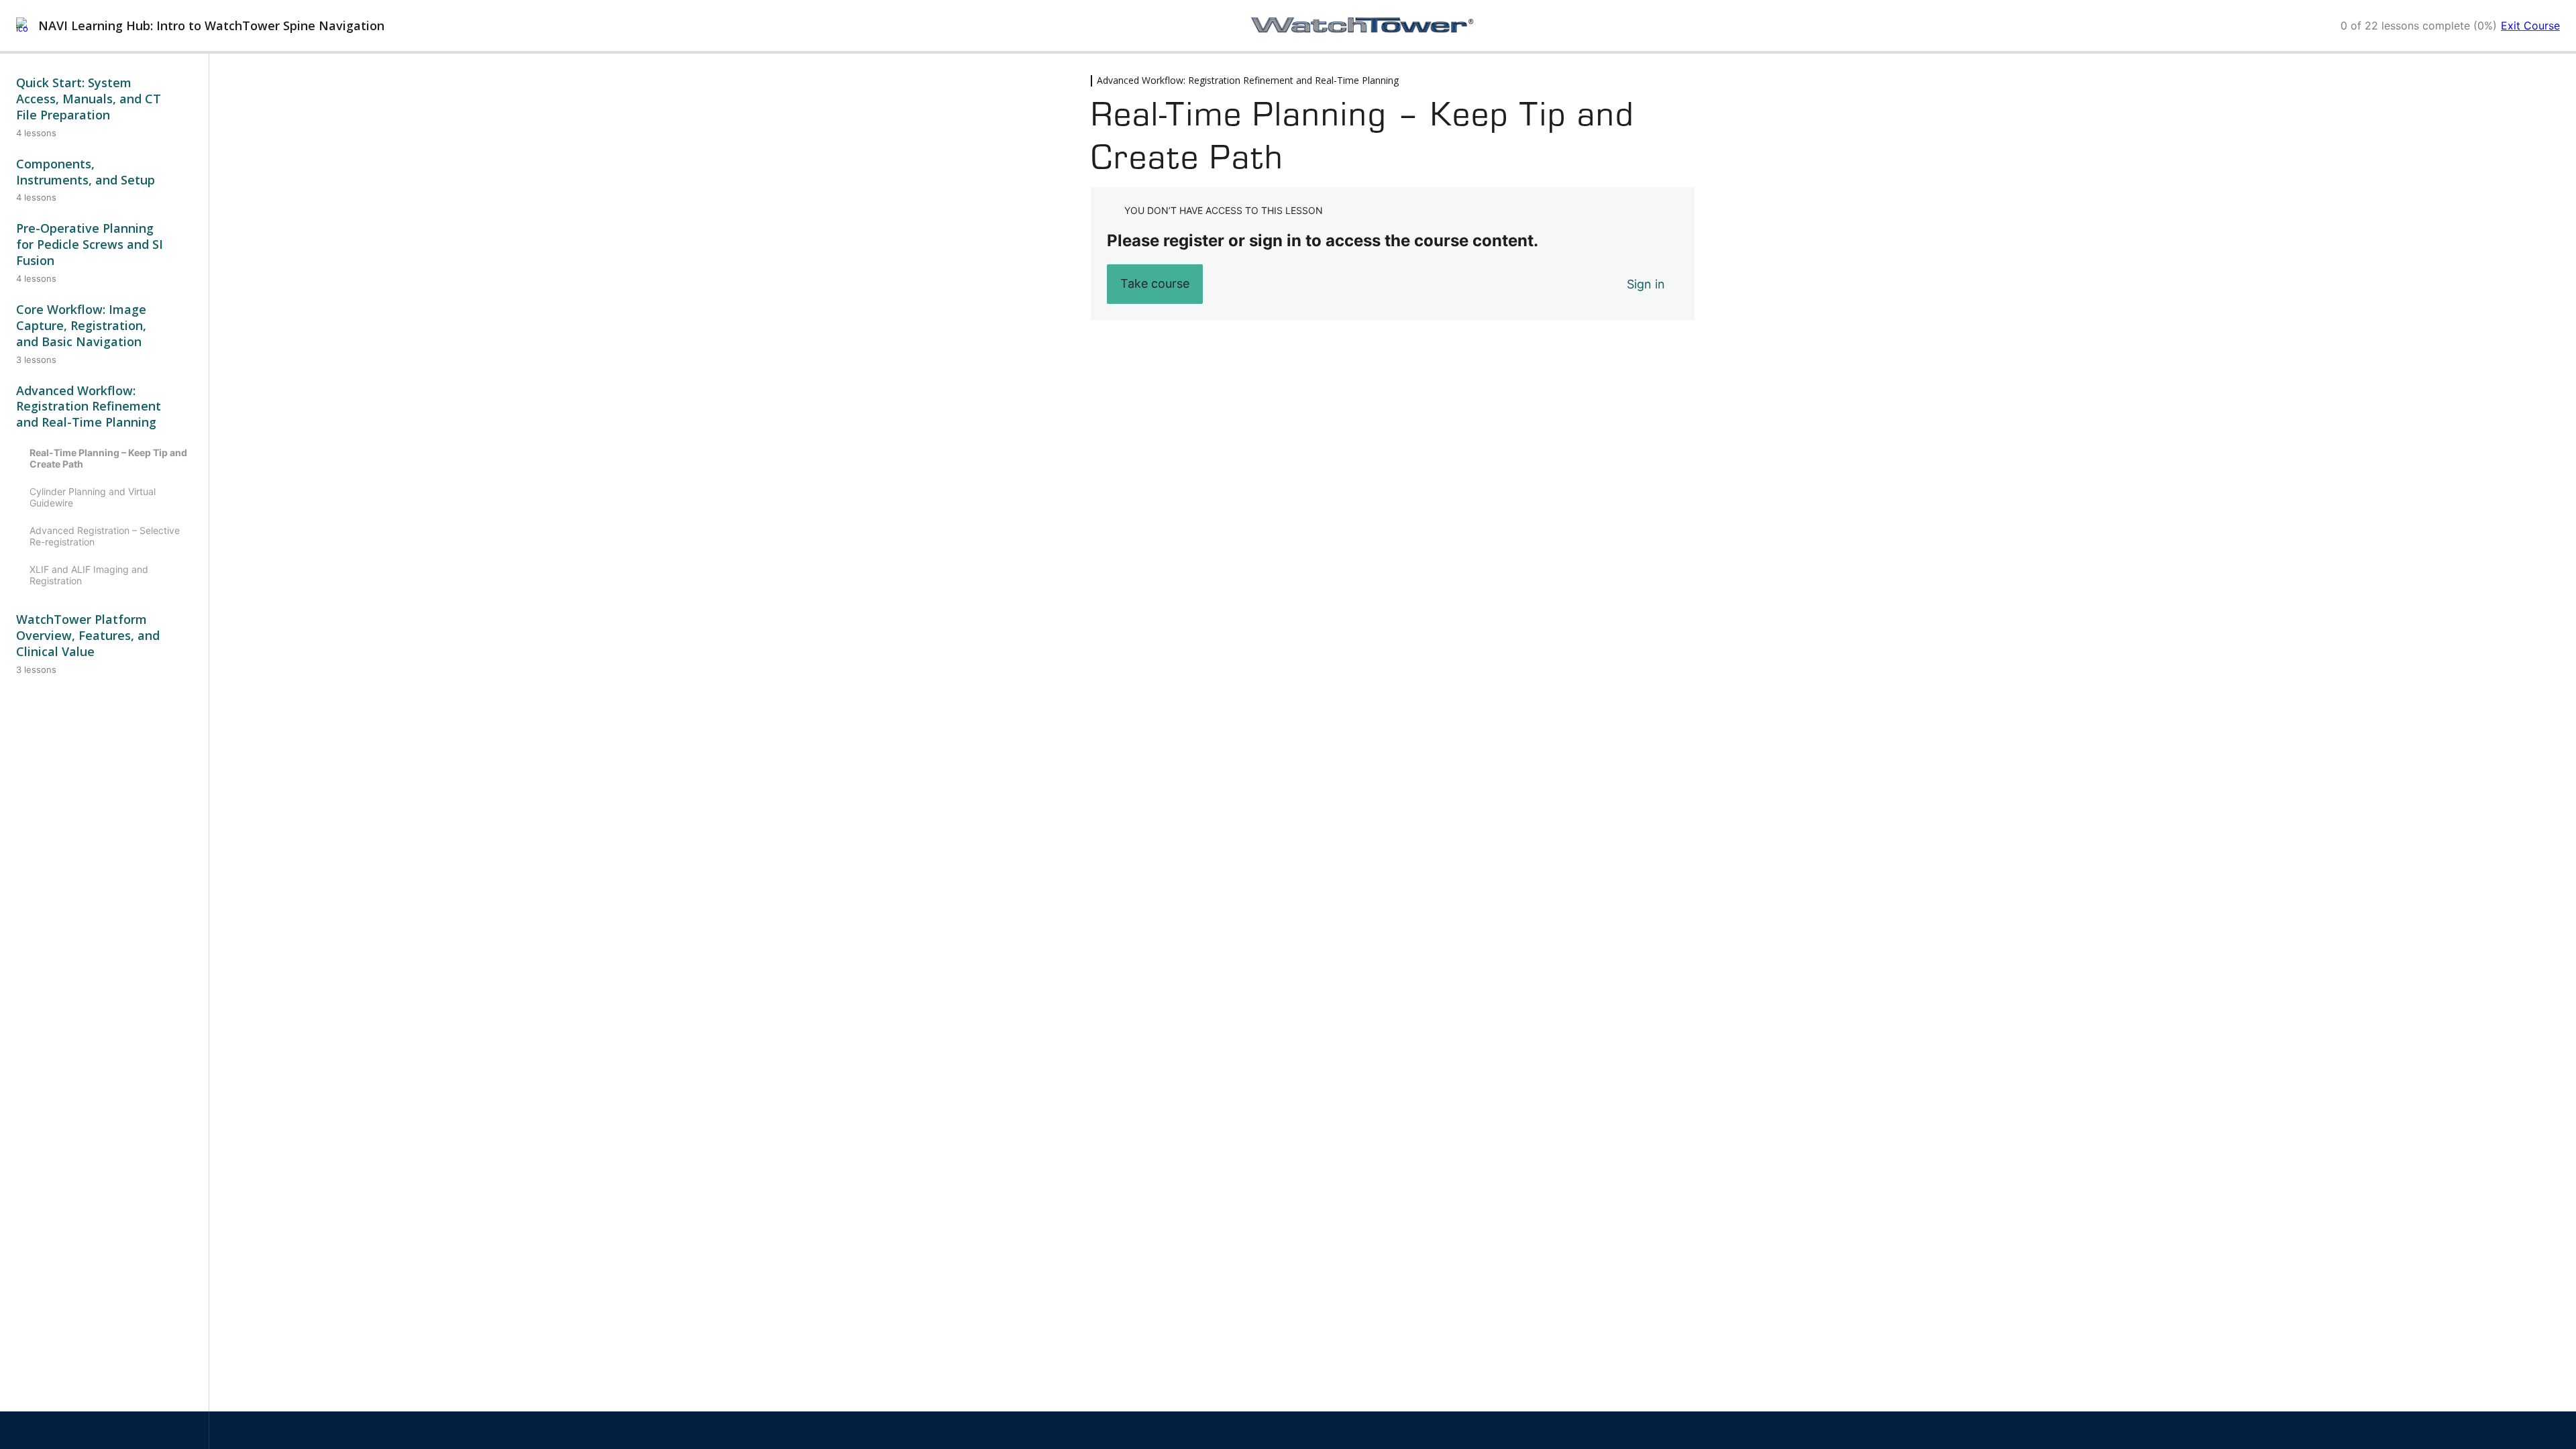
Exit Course (2530, 25)
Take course (1155, 283)
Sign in (1646, 284)
